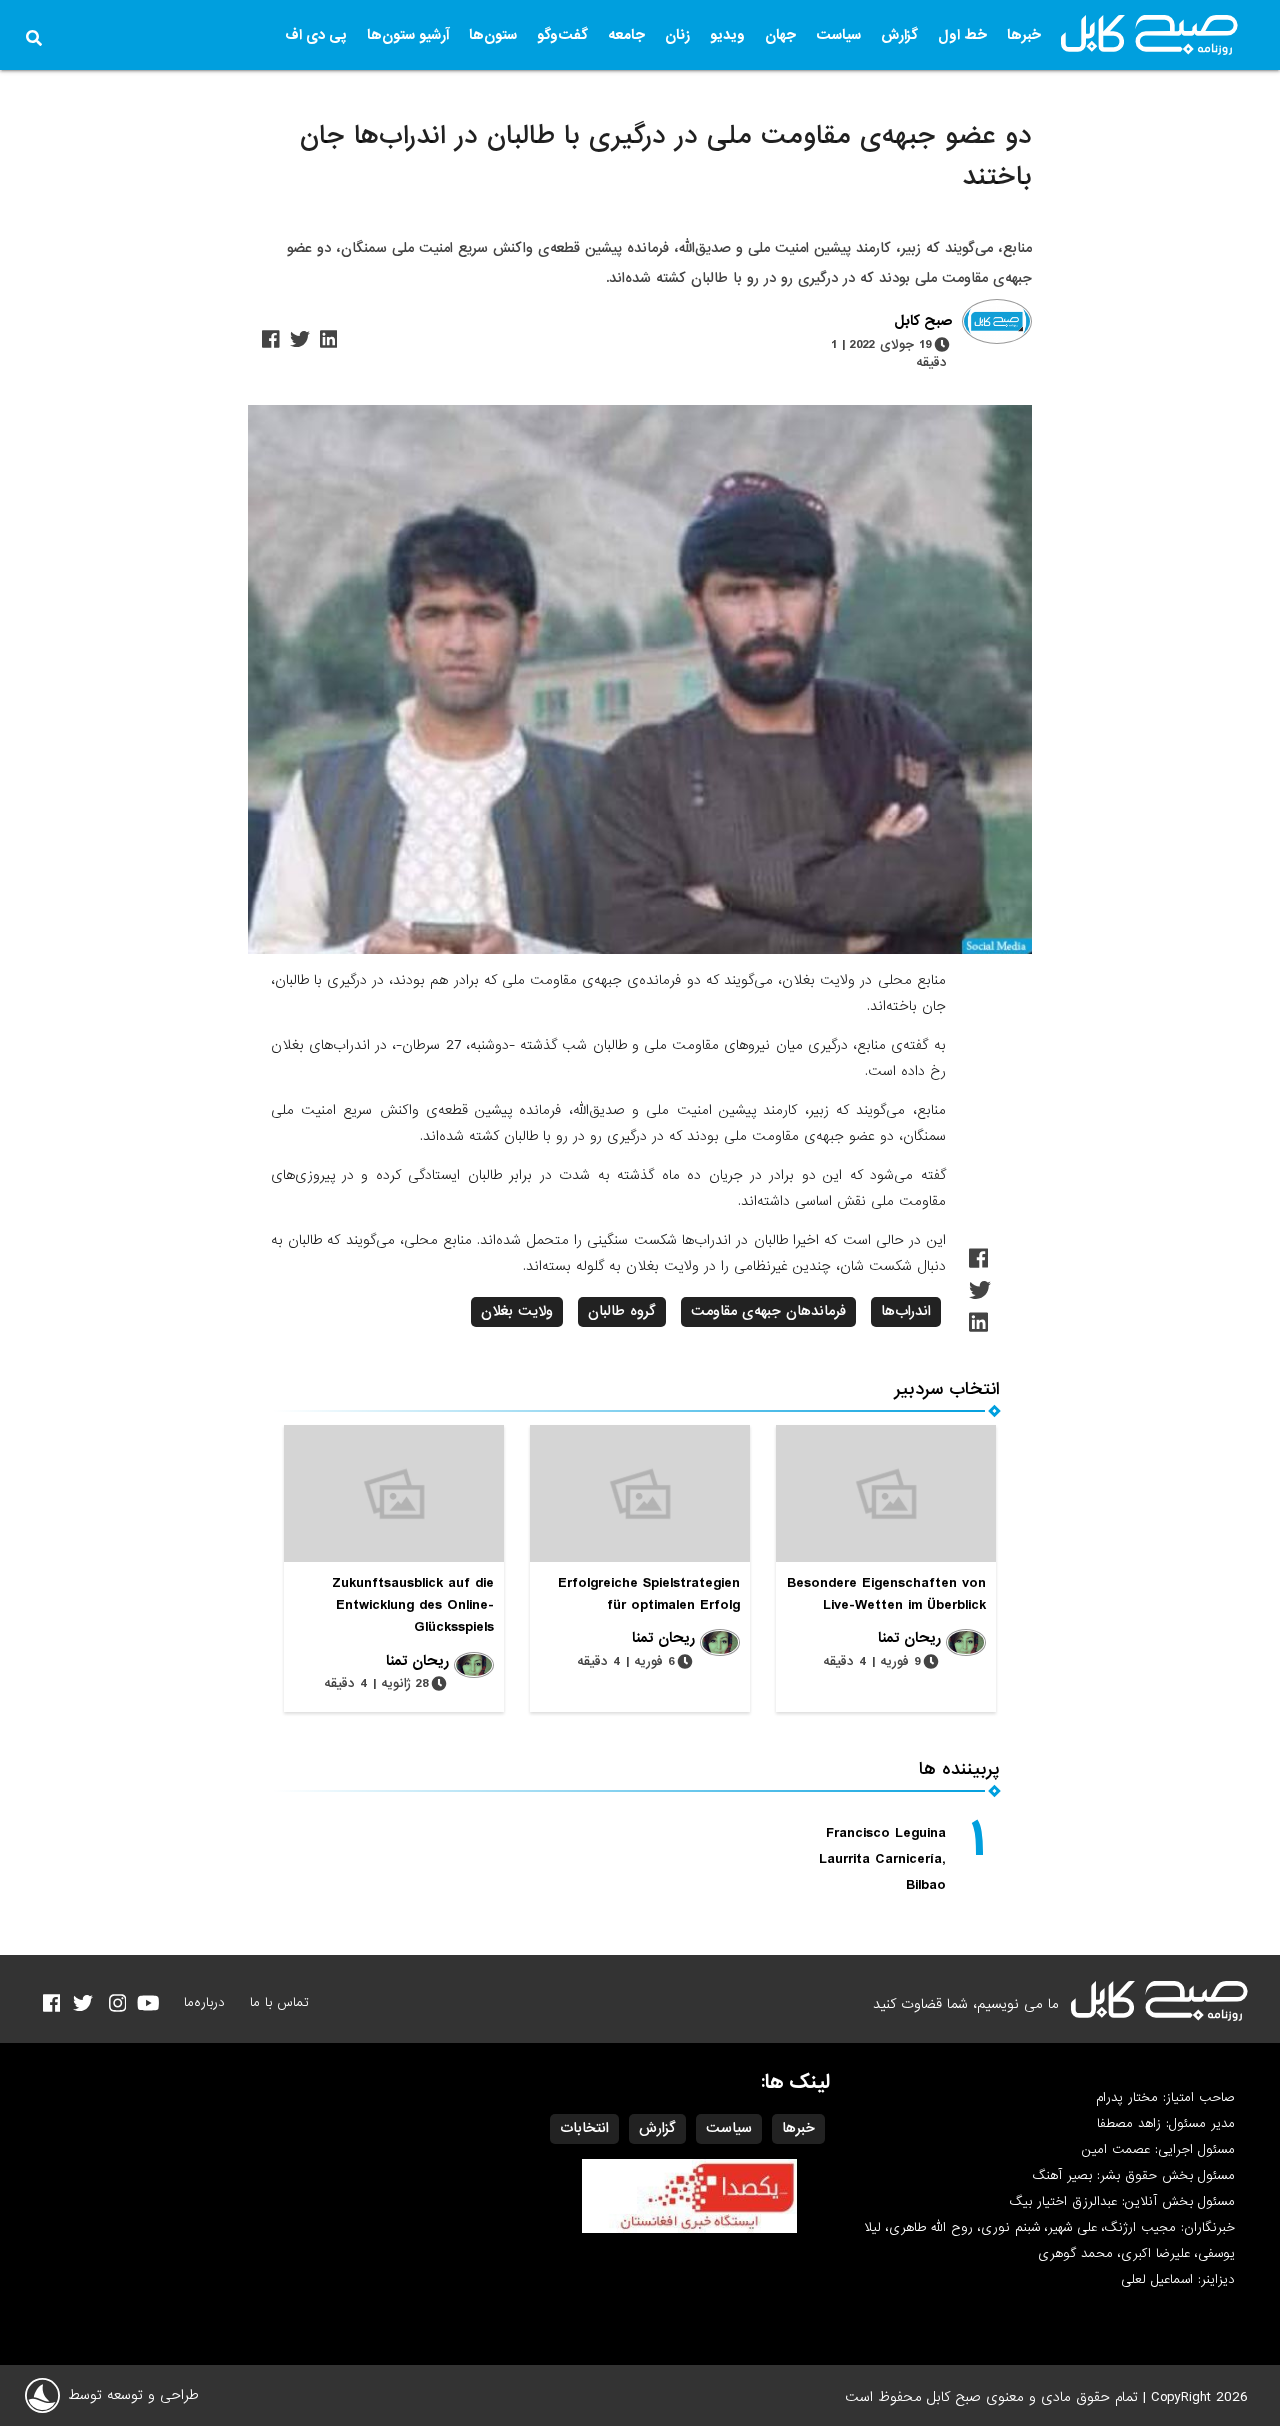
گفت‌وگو (562, 35)
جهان (780, 35)
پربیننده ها (959, 1769)
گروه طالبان (622, 1311)
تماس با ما (279, 2002)
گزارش (899, 35)
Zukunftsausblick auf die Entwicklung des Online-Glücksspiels (413, 1605)
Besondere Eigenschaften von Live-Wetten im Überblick (886, 1594)
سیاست (838, 35)
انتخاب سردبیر (947, 1389)
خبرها (1024, 35)
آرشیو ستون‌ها (408, 35)
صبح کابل (923, 322)
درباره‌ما (204, 2002)
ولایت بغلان (517, 1311)
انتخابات (584, 2128)
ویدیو (727, 35)
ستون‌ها (493, 35)
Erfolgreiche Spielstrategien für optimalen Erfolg (649, 1594)
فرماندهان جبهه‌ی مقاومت (768, 1311)
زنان (677, 35)
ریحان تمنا (909, 1638)
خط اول (962, 35)
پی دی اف (316, 35)
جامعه (626, 35)
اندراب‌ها (906, 1311)
